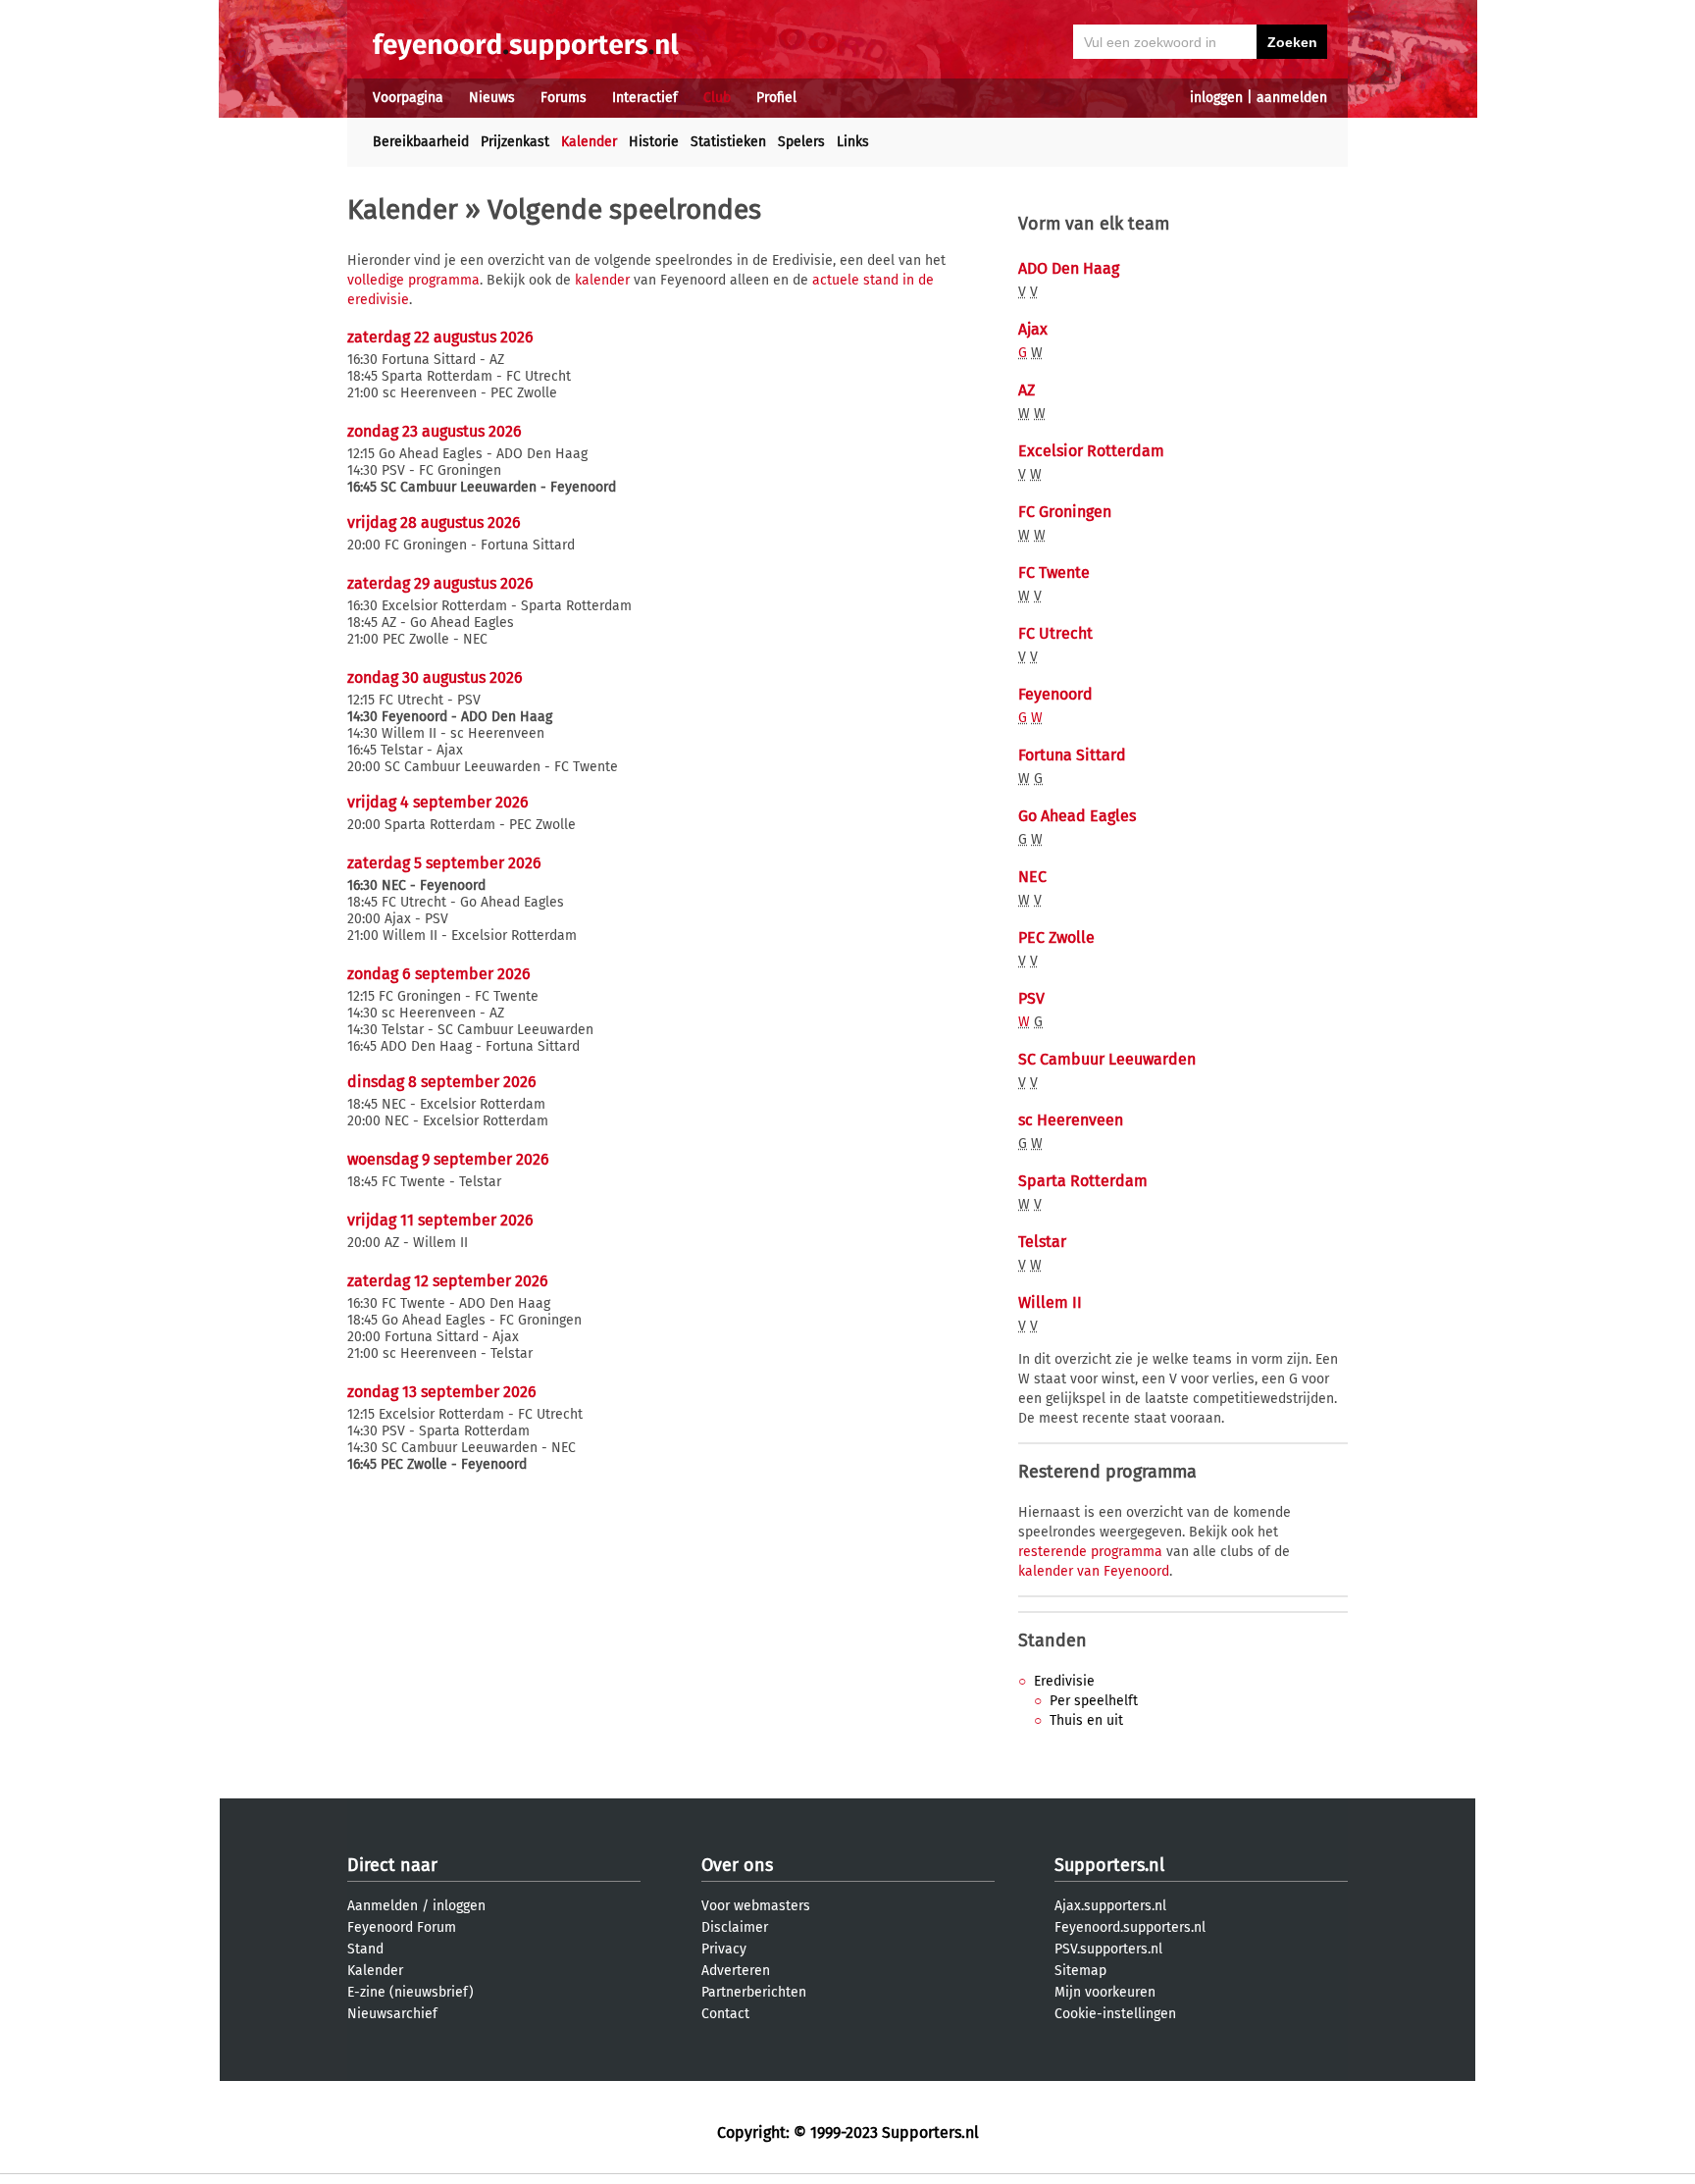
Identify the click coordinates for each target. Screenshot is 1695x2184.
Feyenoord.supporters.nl (1130, 1927)
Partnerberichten (754, 1992)
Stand (365, 1949)
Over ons (737, 1865)
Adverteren (736, 1971)
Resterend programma (1107, 1472)
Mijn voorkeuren (1105, 1992)
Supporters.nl (1109, 1865)
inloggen (1216, 98)
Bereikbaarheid (421, 142)
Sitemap (1080, 1971)
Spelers (801, 142)
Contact (725, 2014)
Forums (564, 98)
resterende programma (1090, 1552)
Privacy (724, 1949)
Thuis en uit (1086, 1720)
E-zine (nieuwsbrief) (411, 1992)
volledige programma (413, 280)
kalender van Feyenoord (1094, 1571)
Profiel (776, 98)
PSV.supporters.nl (1108, 1949)
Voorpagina (408, 98)
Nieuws (492, 98)
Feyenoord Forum (402, 1927)
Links (853, 142)
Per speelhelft (1094, 1701)
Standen (1053, 1640)
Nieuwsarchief (392, 2014)
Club (717, 98)
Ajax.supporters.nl (1110, 1906)
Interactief (645, 98)
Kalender (589, 142)
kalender (602, 280)
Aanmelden (383, 1906)
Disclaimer (735, 1927)
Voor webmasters (756, 1906)
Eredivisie (1064, 1681)
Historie (654, 142)
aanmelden (1292, 98)
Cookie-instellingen (1115, 2014)
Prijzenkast (515, 142)
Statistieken (728, 142)
